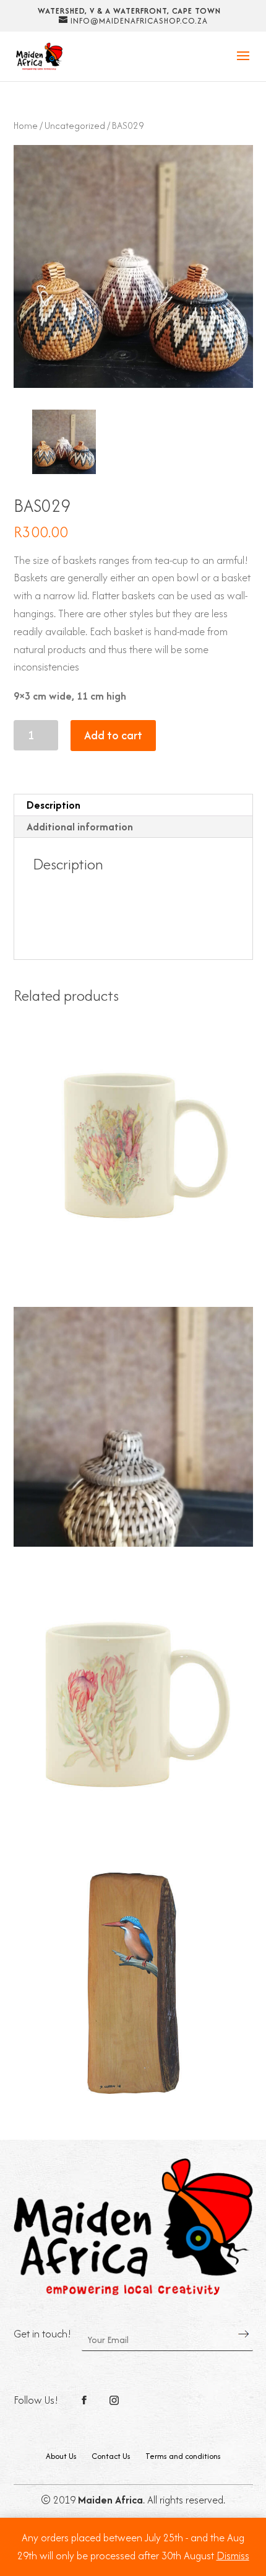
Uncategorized (75, 125)
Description (54, 805)
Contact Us (111, 2456)
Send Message (244, 2334)
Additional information (80, 827)
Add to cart (113, 735)
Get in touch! (43, 2334)
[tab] (133, 805)
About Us (61, 2456)
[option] (64, 442)
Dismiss (233, 2556)
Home (26, 125)
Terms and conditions (183, 2456)
